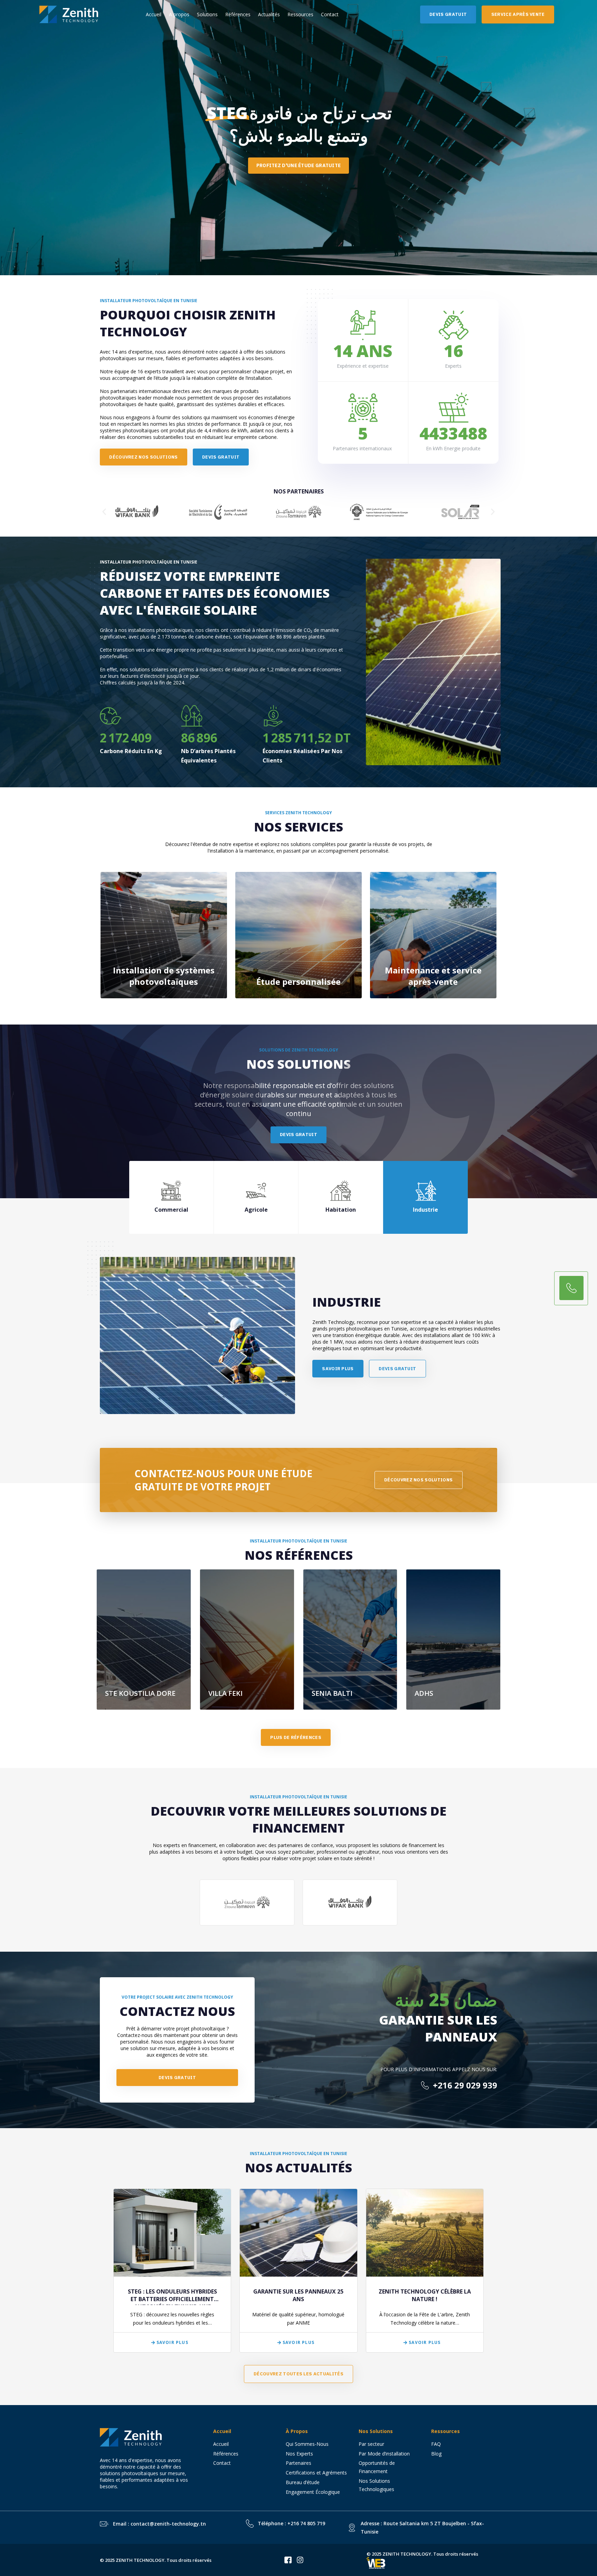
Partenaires (298, 2463)
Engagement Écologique (313, 2492)
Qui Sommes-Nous (307, 2444)
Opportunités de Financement (377, 2467)
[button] (104, 512)
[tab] (172, 1197)
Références (238, 14)
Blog (436, 2454)
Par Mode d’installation (384, 2454)
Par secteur (371, 2444)
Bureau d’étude (303, 2482)
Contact (330, 14)
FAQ (436, 2444)
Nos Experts (299, 2454)
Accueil (154, 14)
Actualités (269, 14)
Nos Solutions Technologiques (379, 2485)
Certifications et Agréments (316, 2473)
